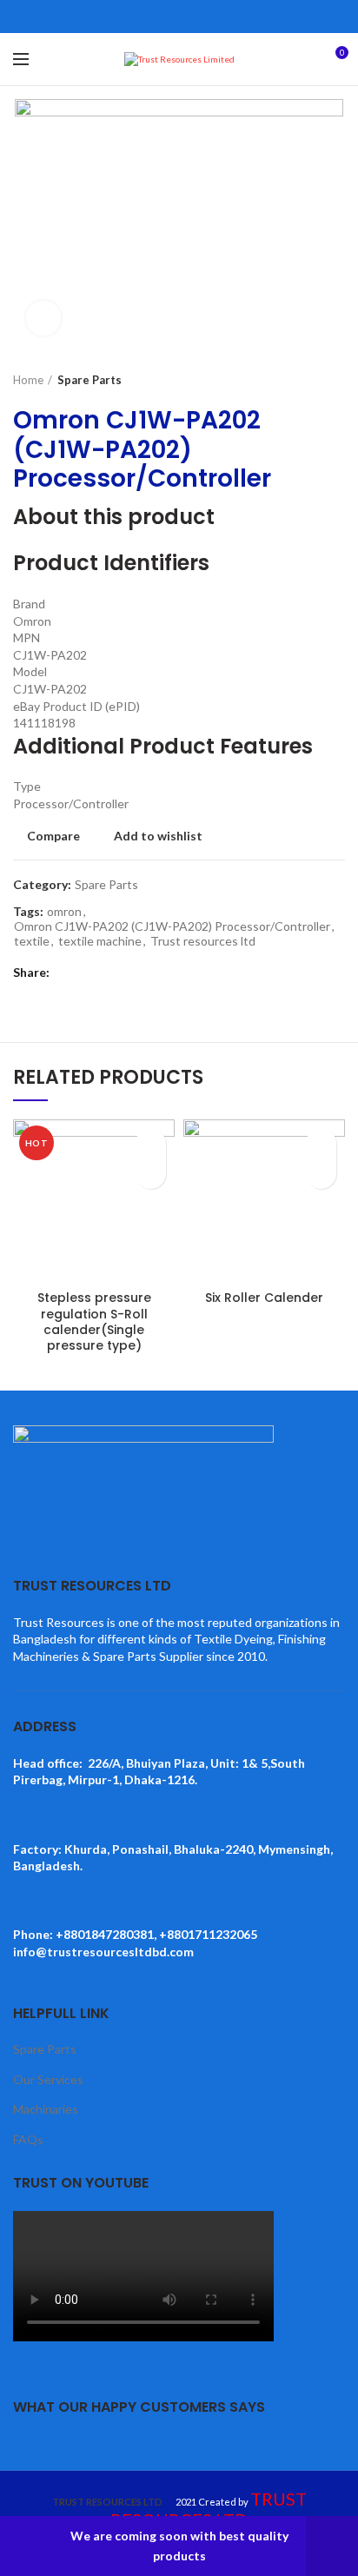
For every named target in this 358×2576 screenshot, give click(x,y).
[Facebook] (139, 17)
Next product (336, 380)
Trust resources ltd (203, 941)
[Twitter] (159, 17)
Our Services (48, 2079)
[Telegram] (219, 17)
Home (28, 380)
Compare (53, 836)
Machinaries (46, 2109)
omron (64, 912)
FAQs (28, 2139)
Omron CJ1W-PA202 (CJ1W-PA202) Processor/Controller (172, 926)
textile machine (100, 941)
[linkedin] (199, 17)
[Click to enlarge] (43, 318)
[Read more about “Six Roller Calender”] (321, 1174)
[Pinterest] (179, 17)
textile (32, 941)
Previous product (302, 380)
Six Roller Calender (264, 1298)
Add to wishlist (158, 836)
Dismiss (332, 2546)
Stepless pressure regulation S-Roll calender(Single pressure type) (94, 1321)
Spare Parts (89, 380)
